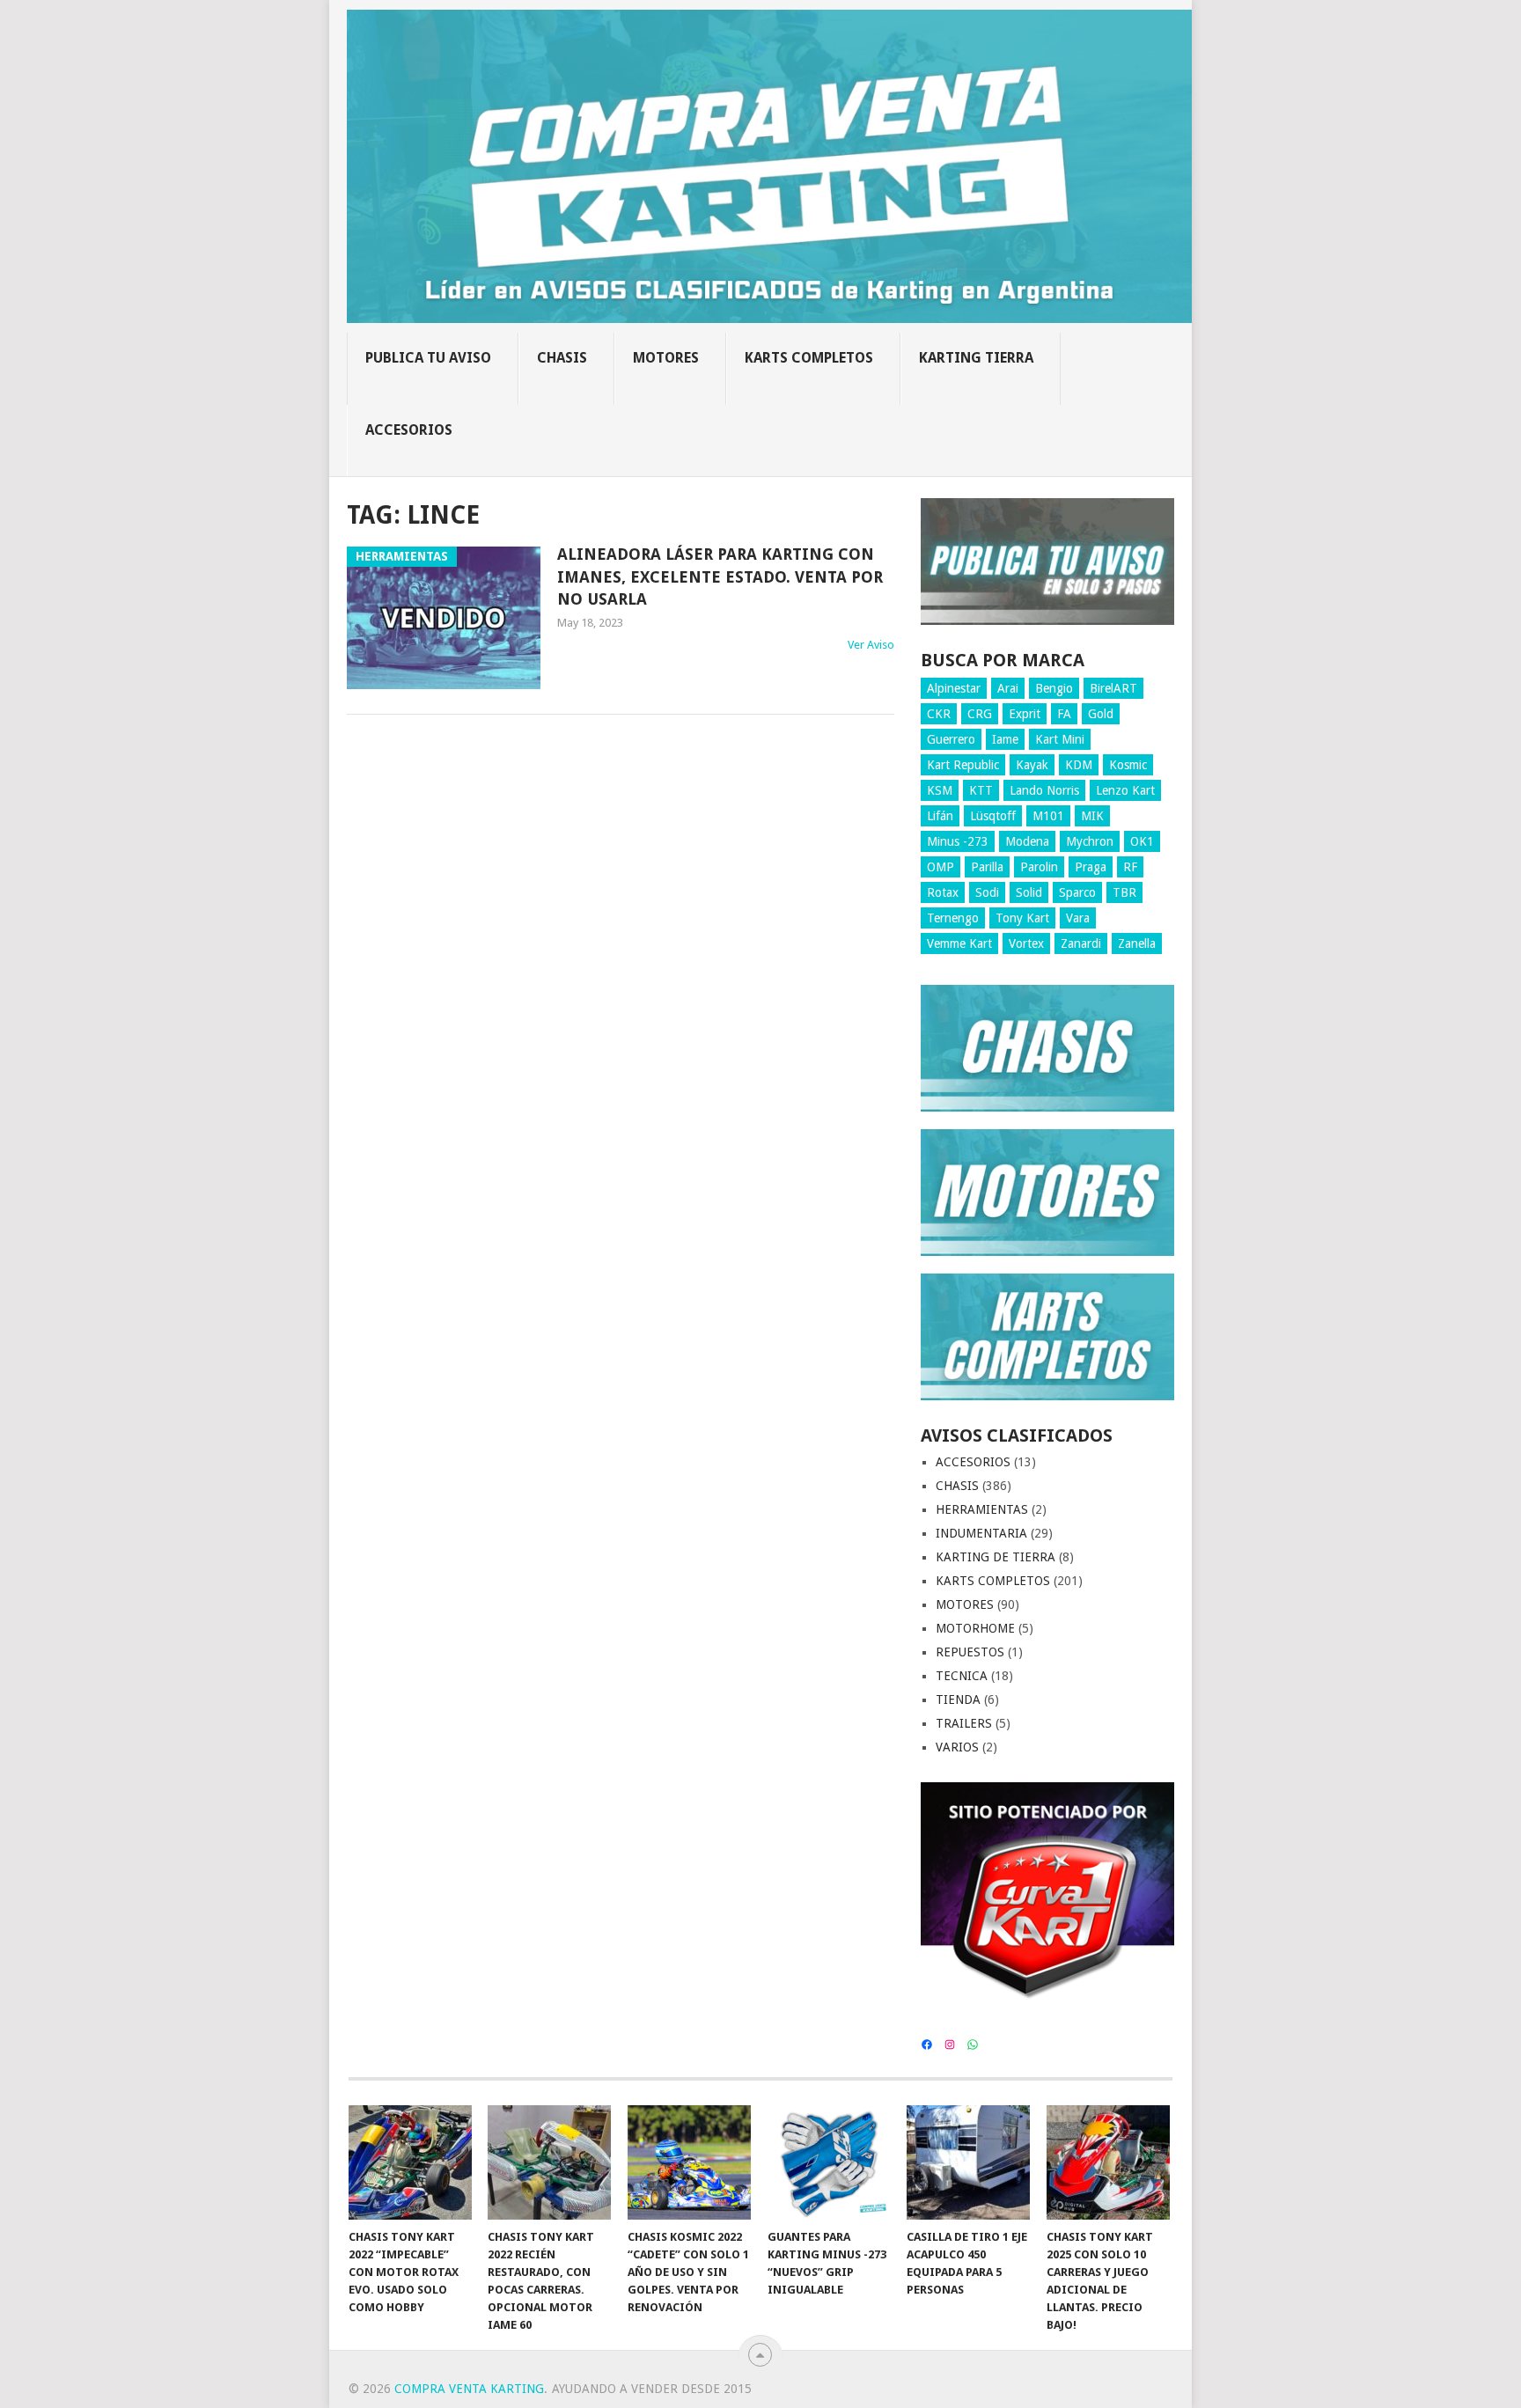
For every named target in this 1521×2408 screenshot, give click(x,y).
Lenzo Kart (1125, 790)
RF (1130, 867)
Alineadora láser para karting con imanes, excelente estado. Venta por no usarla (720, 576)
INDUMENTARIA (981, 1533)
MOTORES (666, 358)
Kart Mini (1060, 739)
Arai (1008, 688)
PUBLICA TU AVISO (428, 358)
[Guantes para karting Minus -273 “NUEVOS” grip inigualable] (829, 2162)
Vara (1078, 918)
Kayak (1032, 765)
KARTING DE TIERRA (996, 1557)
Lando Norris (1044, 790)
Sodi (987, 892)
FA (1064, 714)
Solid (1029, 892)
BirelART (1113, 688)
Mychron (1090, 841)
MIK (1092, 816)
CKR (939, 714)
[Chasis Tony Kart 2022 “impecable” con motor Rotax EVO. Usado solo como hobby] (410, 2162)
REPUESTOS (970, 1652)
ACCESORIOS (409, 430)
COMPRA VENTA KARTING (469, 2389)
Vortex (1026, 943)
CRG (980, 714)
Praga (1091, 867)
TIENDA (958, 1700)
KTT (981, 790)
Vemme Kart (959, 943)
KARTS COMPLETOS (809, 358)
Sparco (1077, 892)
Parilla (987, 867)
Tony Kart (1022, 918)
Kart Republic (963, 765)
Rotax (943, 892)
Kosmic (1128, 765)
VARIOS (957, 1747)
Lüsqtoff (993, 816)
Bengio (1054, 688)
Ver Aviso (871, 645)
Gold (1101, 714)
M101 (1048, 816)
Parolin (1039, 867)
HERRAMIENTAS (982, 1509)
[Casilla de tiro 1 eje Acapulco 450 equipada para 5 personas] (968, 2162)
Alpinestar (954, 688)
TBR (1124, 892)
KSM (940, 790)
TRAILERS (964, 1723)
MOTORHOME (975, 1628)
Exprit (1025, 714)
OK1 (1142, 841)
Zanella (1137, 943)
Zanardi (1081, 943)
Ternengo (953, 918)
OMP (941, 867)
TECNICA (962, 1676)
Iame (1005, 739)
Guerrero (951, 739)
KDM (1079, 765)
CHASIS (562, 358)
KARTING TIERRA (976, 358)
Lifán (940, 816)
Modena (1027, 841)
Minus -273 (958, 841)
